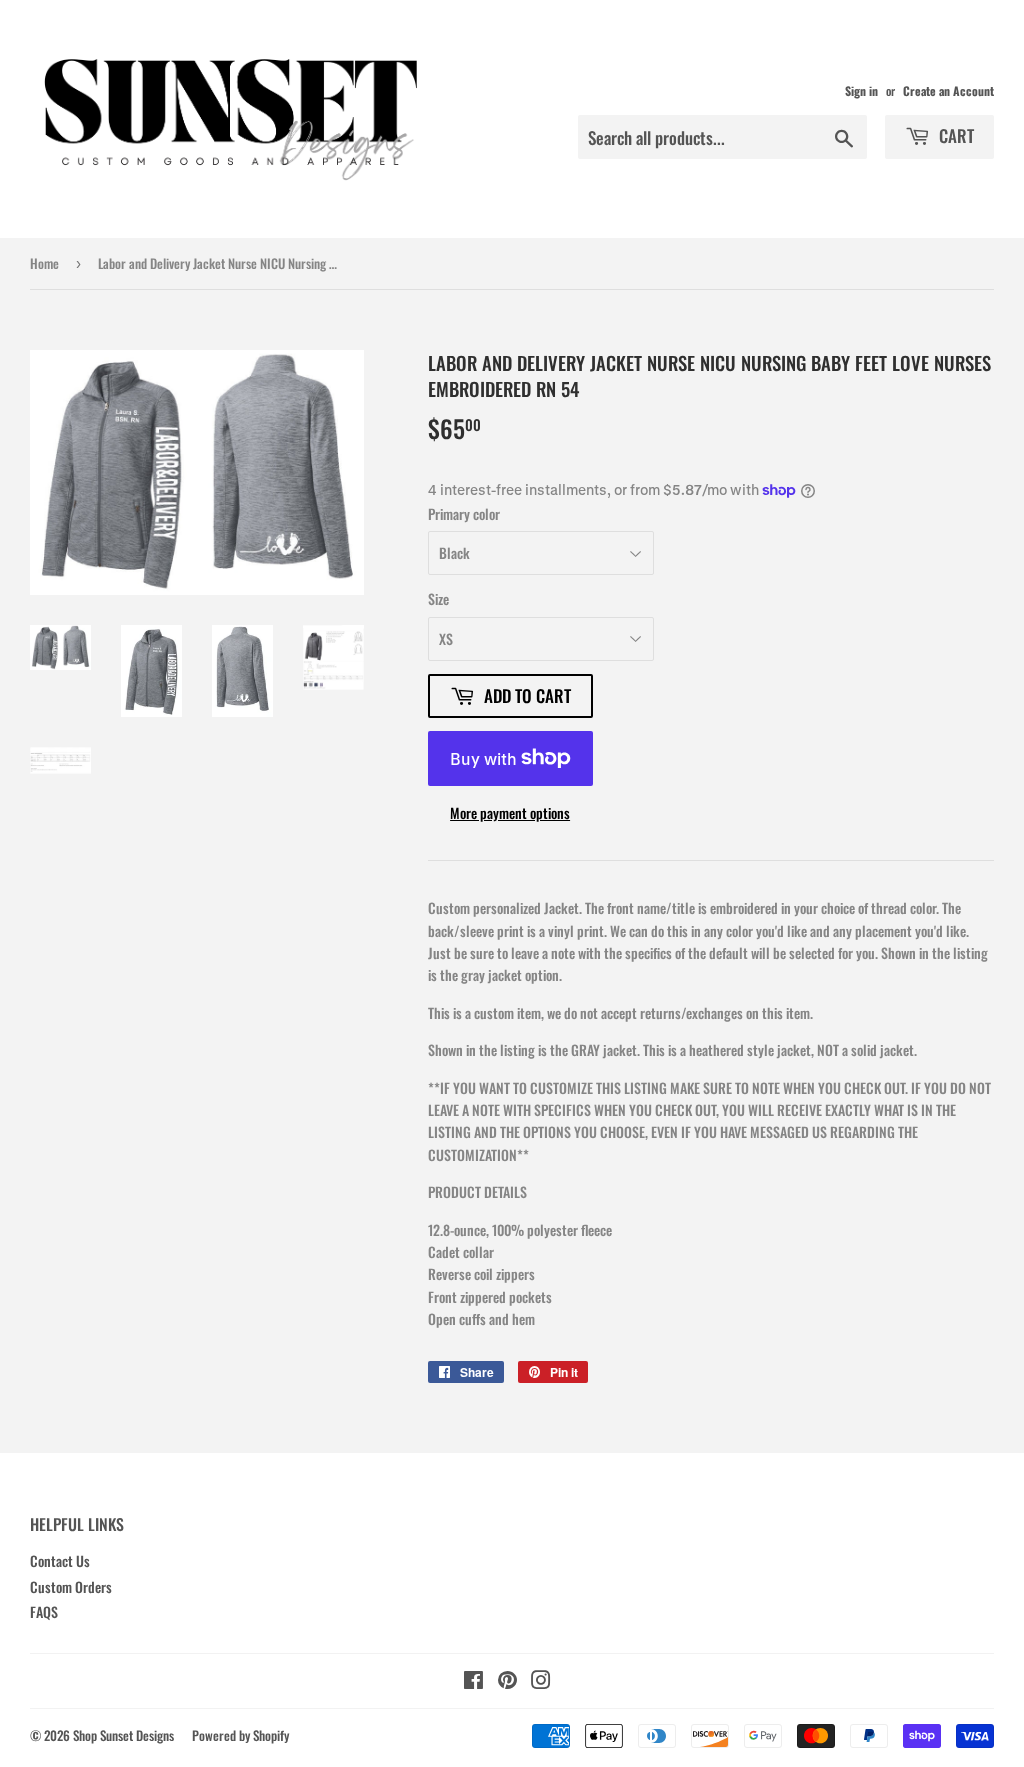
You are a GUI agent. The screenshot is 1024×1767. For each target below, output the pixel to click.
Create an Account (948, 90)
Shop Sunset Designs (123, 1735)
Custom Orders (71, 1586)
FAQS (44, 1611)
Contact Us (60, 1560)
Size (438, 598)
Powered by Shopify (240, 1735)
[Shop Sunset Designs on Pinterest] (507, 1681)
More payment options (510, 812)
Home (44, 263)
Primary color (464, 513)
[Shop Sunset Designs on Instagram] (541, 1681)
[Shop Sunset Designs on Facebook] (473, 1681)
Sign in (861, 90)
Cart (954, 135)
